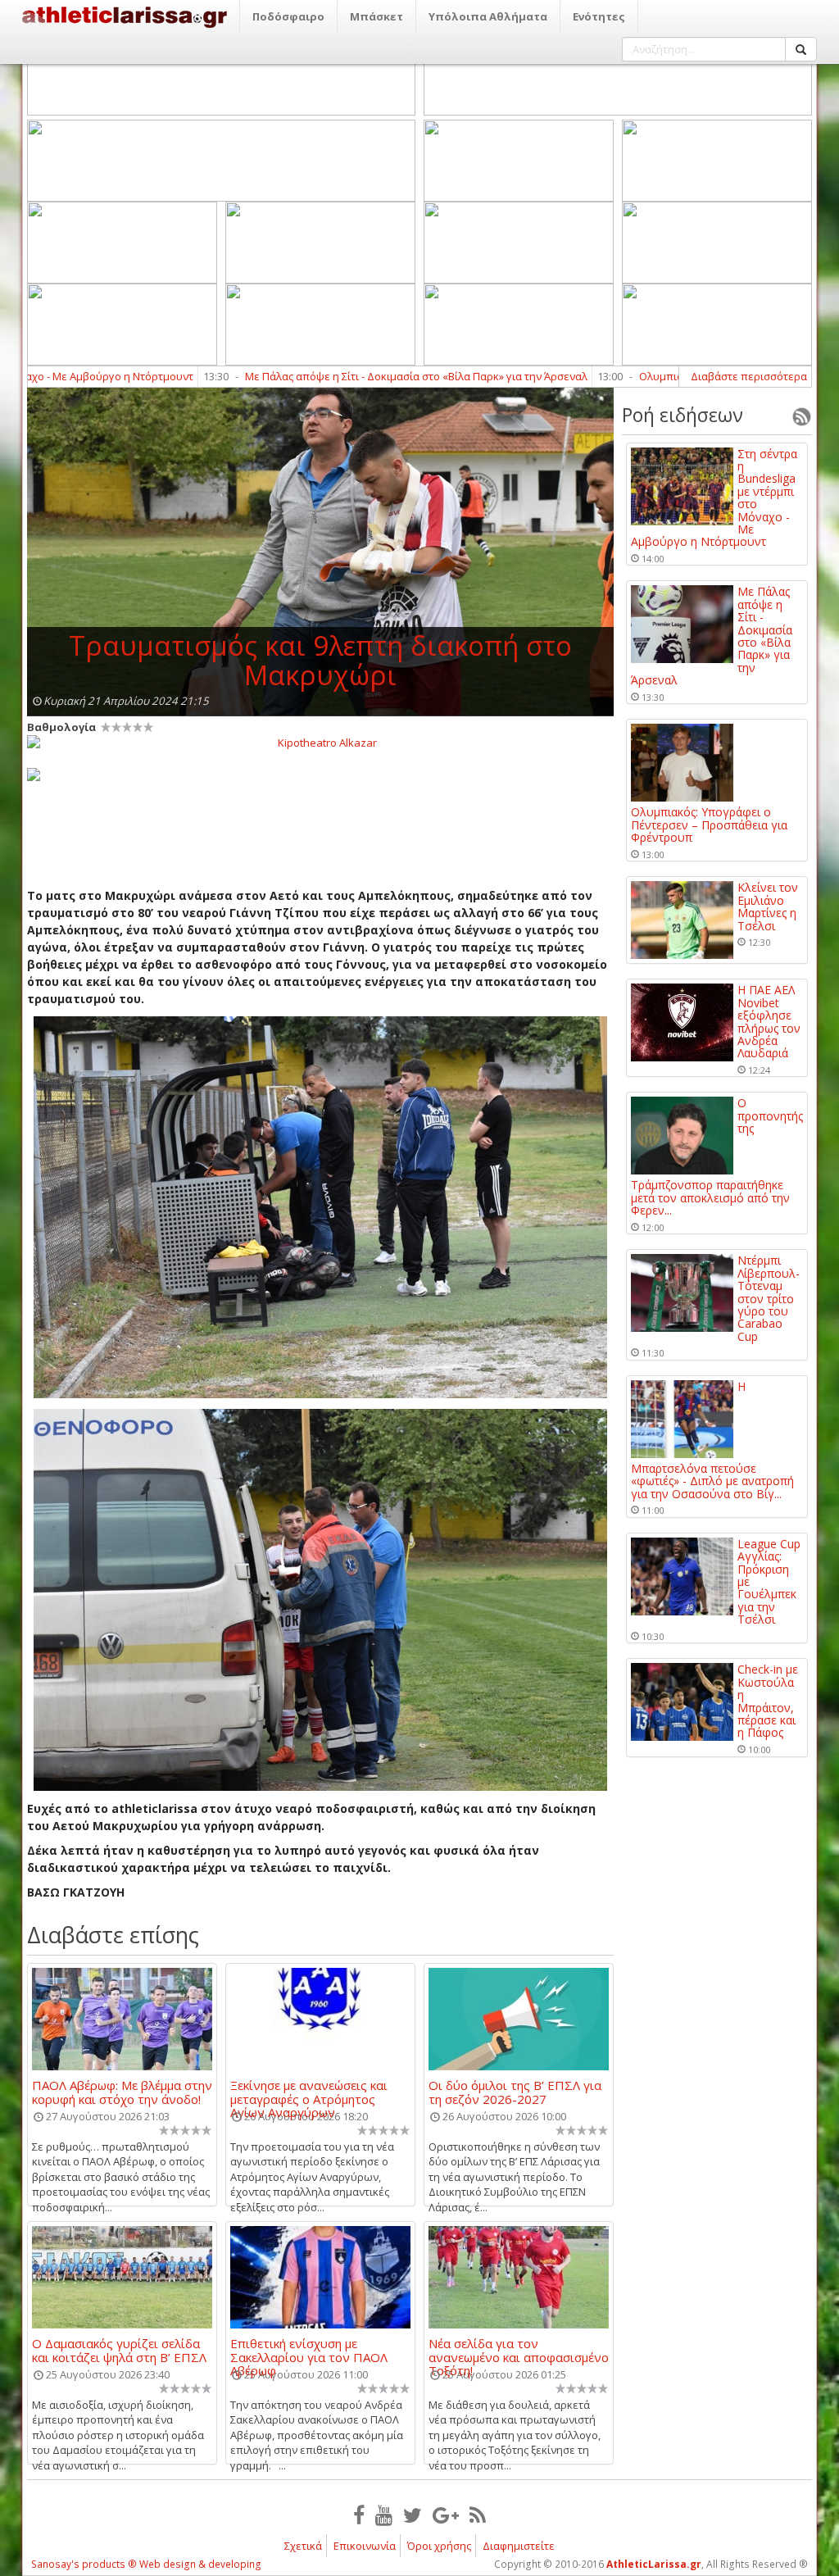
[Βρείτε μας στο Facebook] (359, 2515)
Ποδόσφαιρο (288, 16)
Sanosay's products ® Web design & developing (146, 2564)
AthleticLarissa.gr (654, 2564)
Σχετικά (303, 2546)
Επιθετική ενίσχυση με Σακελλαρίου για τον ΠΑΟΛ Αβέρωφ (309, 2350)
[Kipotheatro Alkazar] (320, 742)
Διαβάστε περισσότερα (749, 376)
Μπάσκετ (376, 16)
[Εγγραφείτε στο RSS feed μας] (478, 2515)
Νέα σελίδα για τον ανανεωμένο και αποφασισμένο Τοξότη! (519, 2350)
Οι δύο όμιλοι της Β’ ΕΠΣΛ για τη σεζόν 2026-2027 (515, 2092)
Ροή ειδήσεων (683, 415)
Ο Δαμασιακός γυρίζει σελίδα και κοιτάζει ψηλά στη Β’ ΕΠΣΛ (119, 2350)
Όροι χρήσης (439, 2546)
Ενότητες (599, 16)
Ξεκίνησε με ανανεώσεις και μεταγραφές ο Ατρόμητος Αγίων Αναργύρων (309, 2092)
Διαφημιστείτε (519, 2546)
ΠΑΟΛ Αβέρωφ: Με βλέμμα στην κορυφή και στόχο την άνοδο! (122, 2092)
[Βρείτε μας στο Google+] (446, 2515)
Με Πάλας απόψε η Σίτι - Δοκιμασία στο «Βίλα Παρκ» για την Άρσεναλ (342, 376)
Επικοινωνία (365, 2546)
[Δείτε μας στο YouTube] (384, 2515)
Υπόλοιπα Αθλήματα (488, 16)
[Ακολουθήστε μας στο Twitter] (413, 2515)
